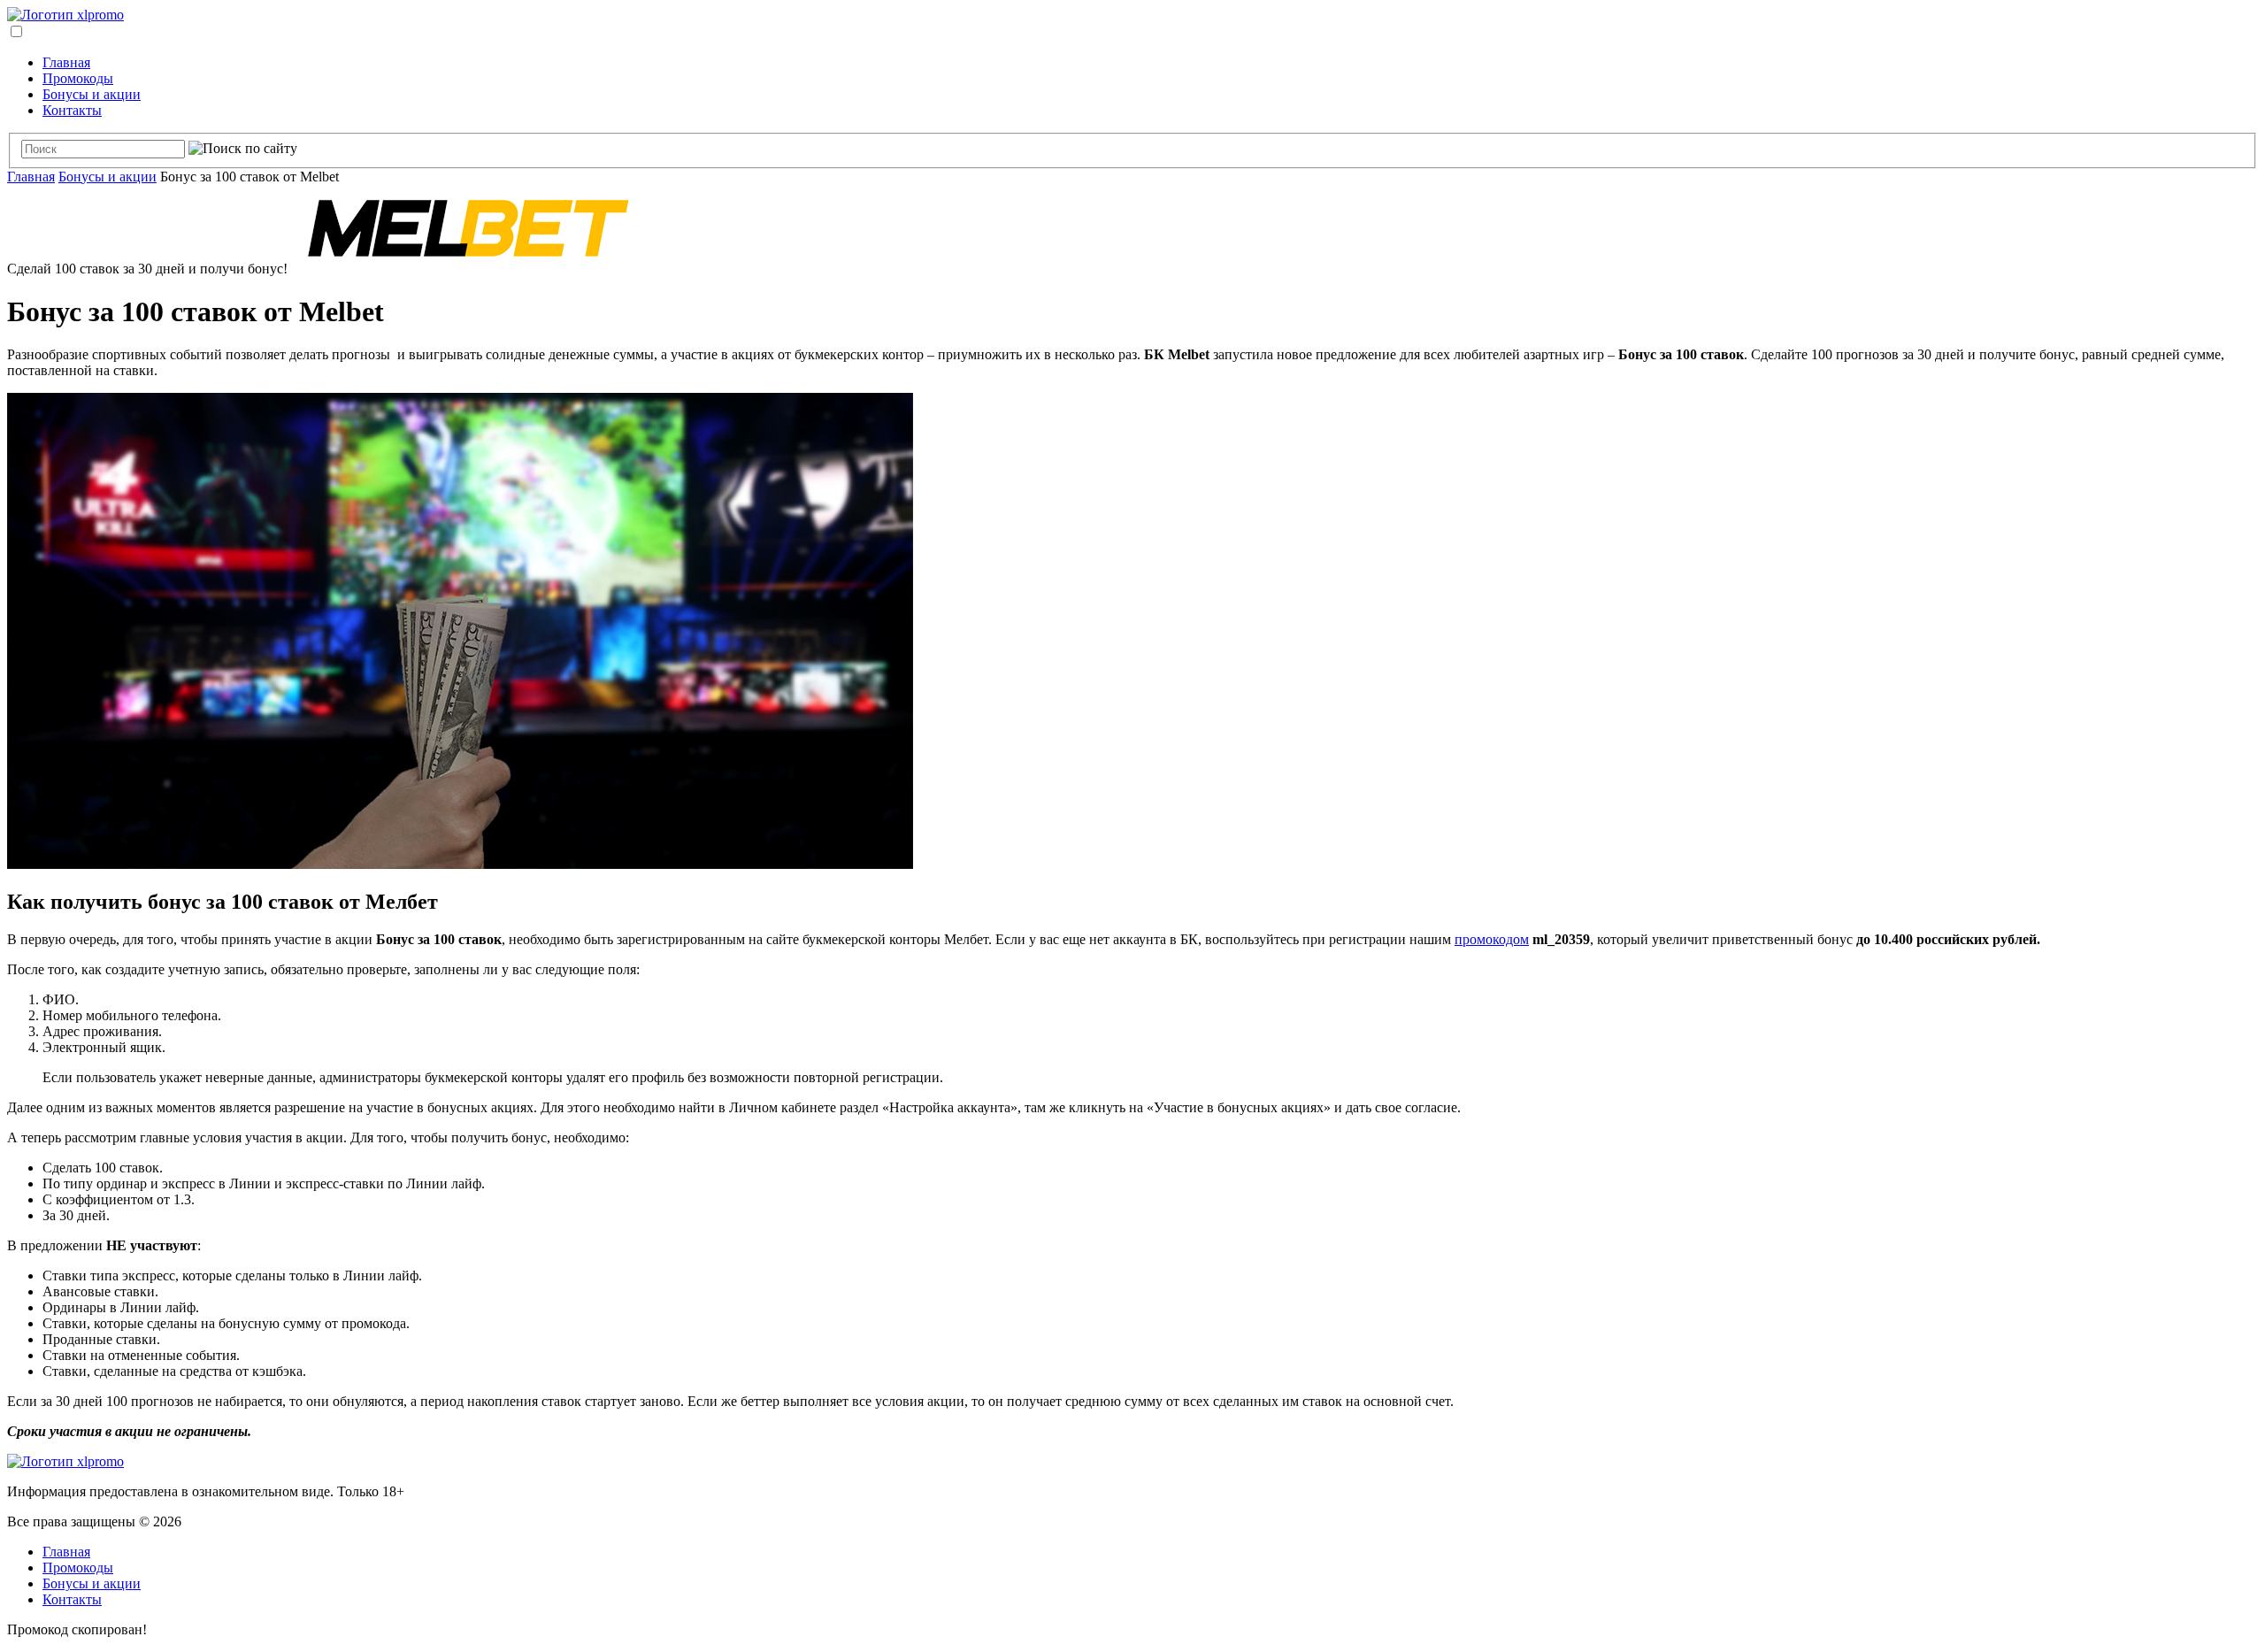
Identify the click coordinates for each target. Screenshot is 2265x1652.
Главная (66, 62)
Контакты (72, 110)
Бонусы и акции (92, 94)
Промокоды (78, 78)
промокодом (1492, 939)
